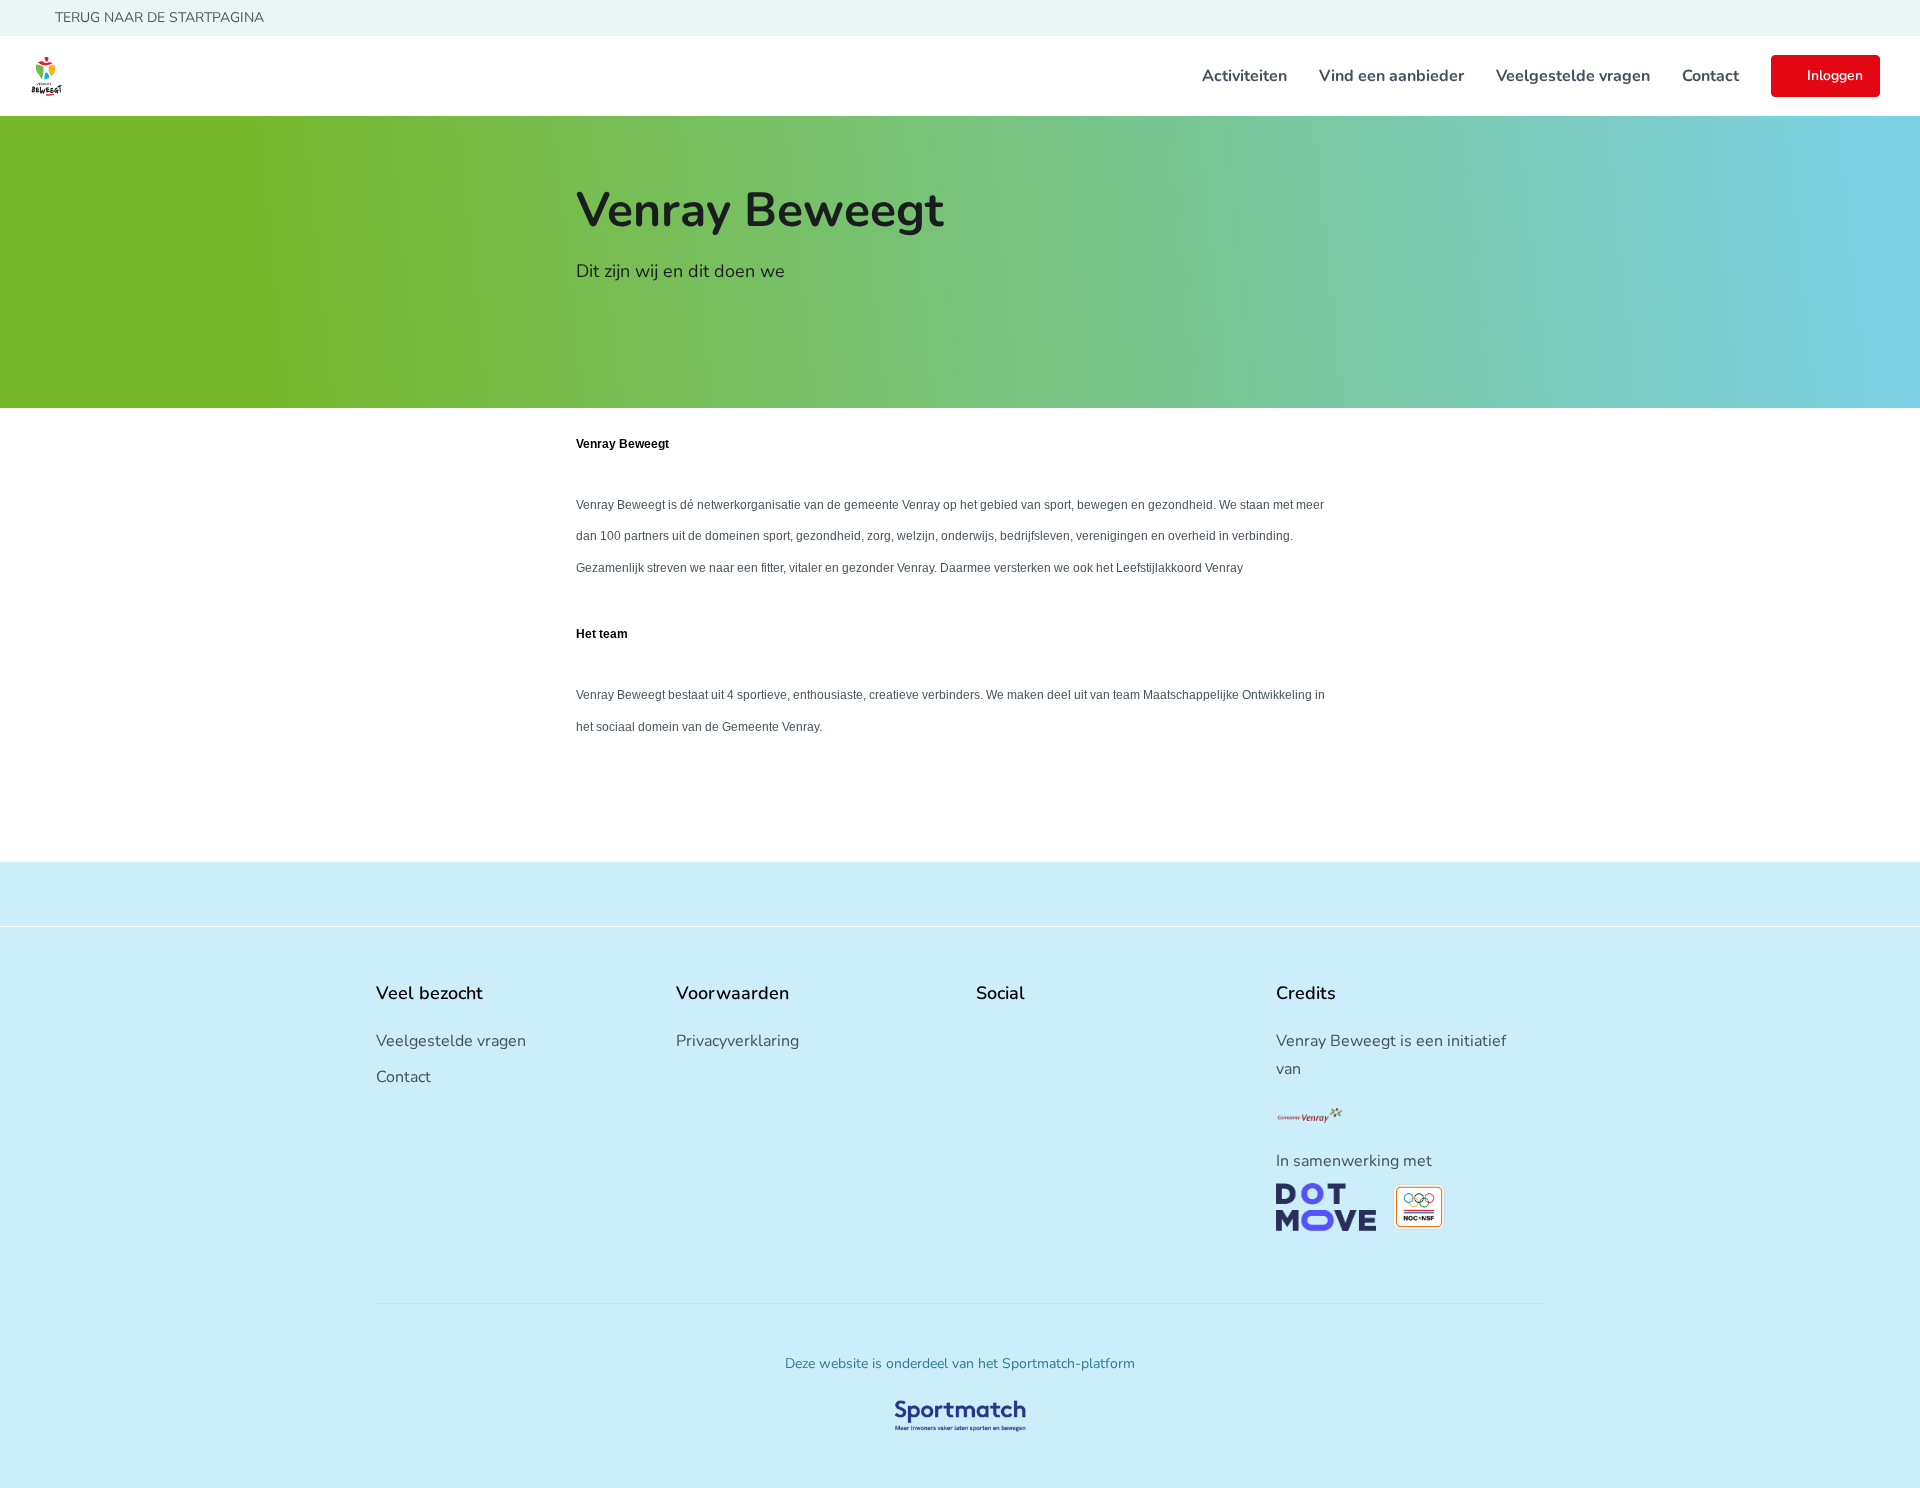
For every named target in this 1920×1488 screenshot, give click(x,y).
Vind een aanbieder (1391, 76)
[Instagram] (1016, 1037)
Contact (1710, 76)
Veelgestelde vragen (1573, 76)
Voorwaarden (732, 993)
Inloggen (1835, 75)
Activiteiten (1244, 76)
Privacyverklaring (737, 1041)
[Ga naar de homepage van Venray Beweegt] (46, 76)
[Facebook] (984, 1037)
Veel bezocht (429, 993)
